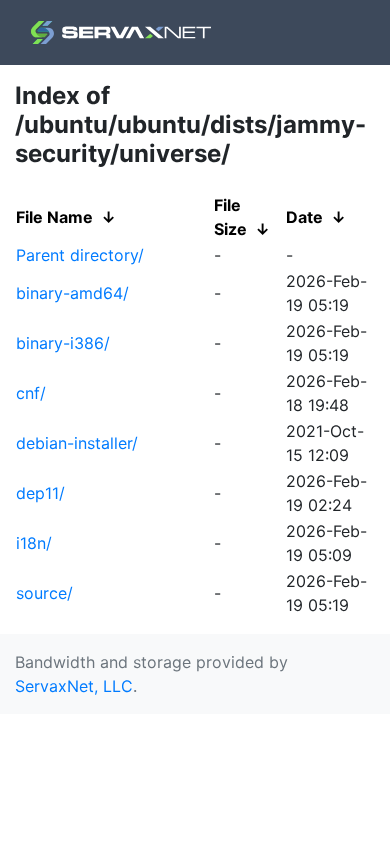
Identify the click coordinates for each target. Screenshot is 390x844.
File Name (54, 217)
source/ (44, 593)
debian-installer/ (77, 443)
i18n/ (34, 543)
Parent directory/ (80, 255)
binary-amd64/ (72, 293)
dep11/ (40, 493)
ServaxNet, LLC (74, 686)
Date (304, 217)
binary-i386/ (63, 343)
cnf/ (31, 393)
